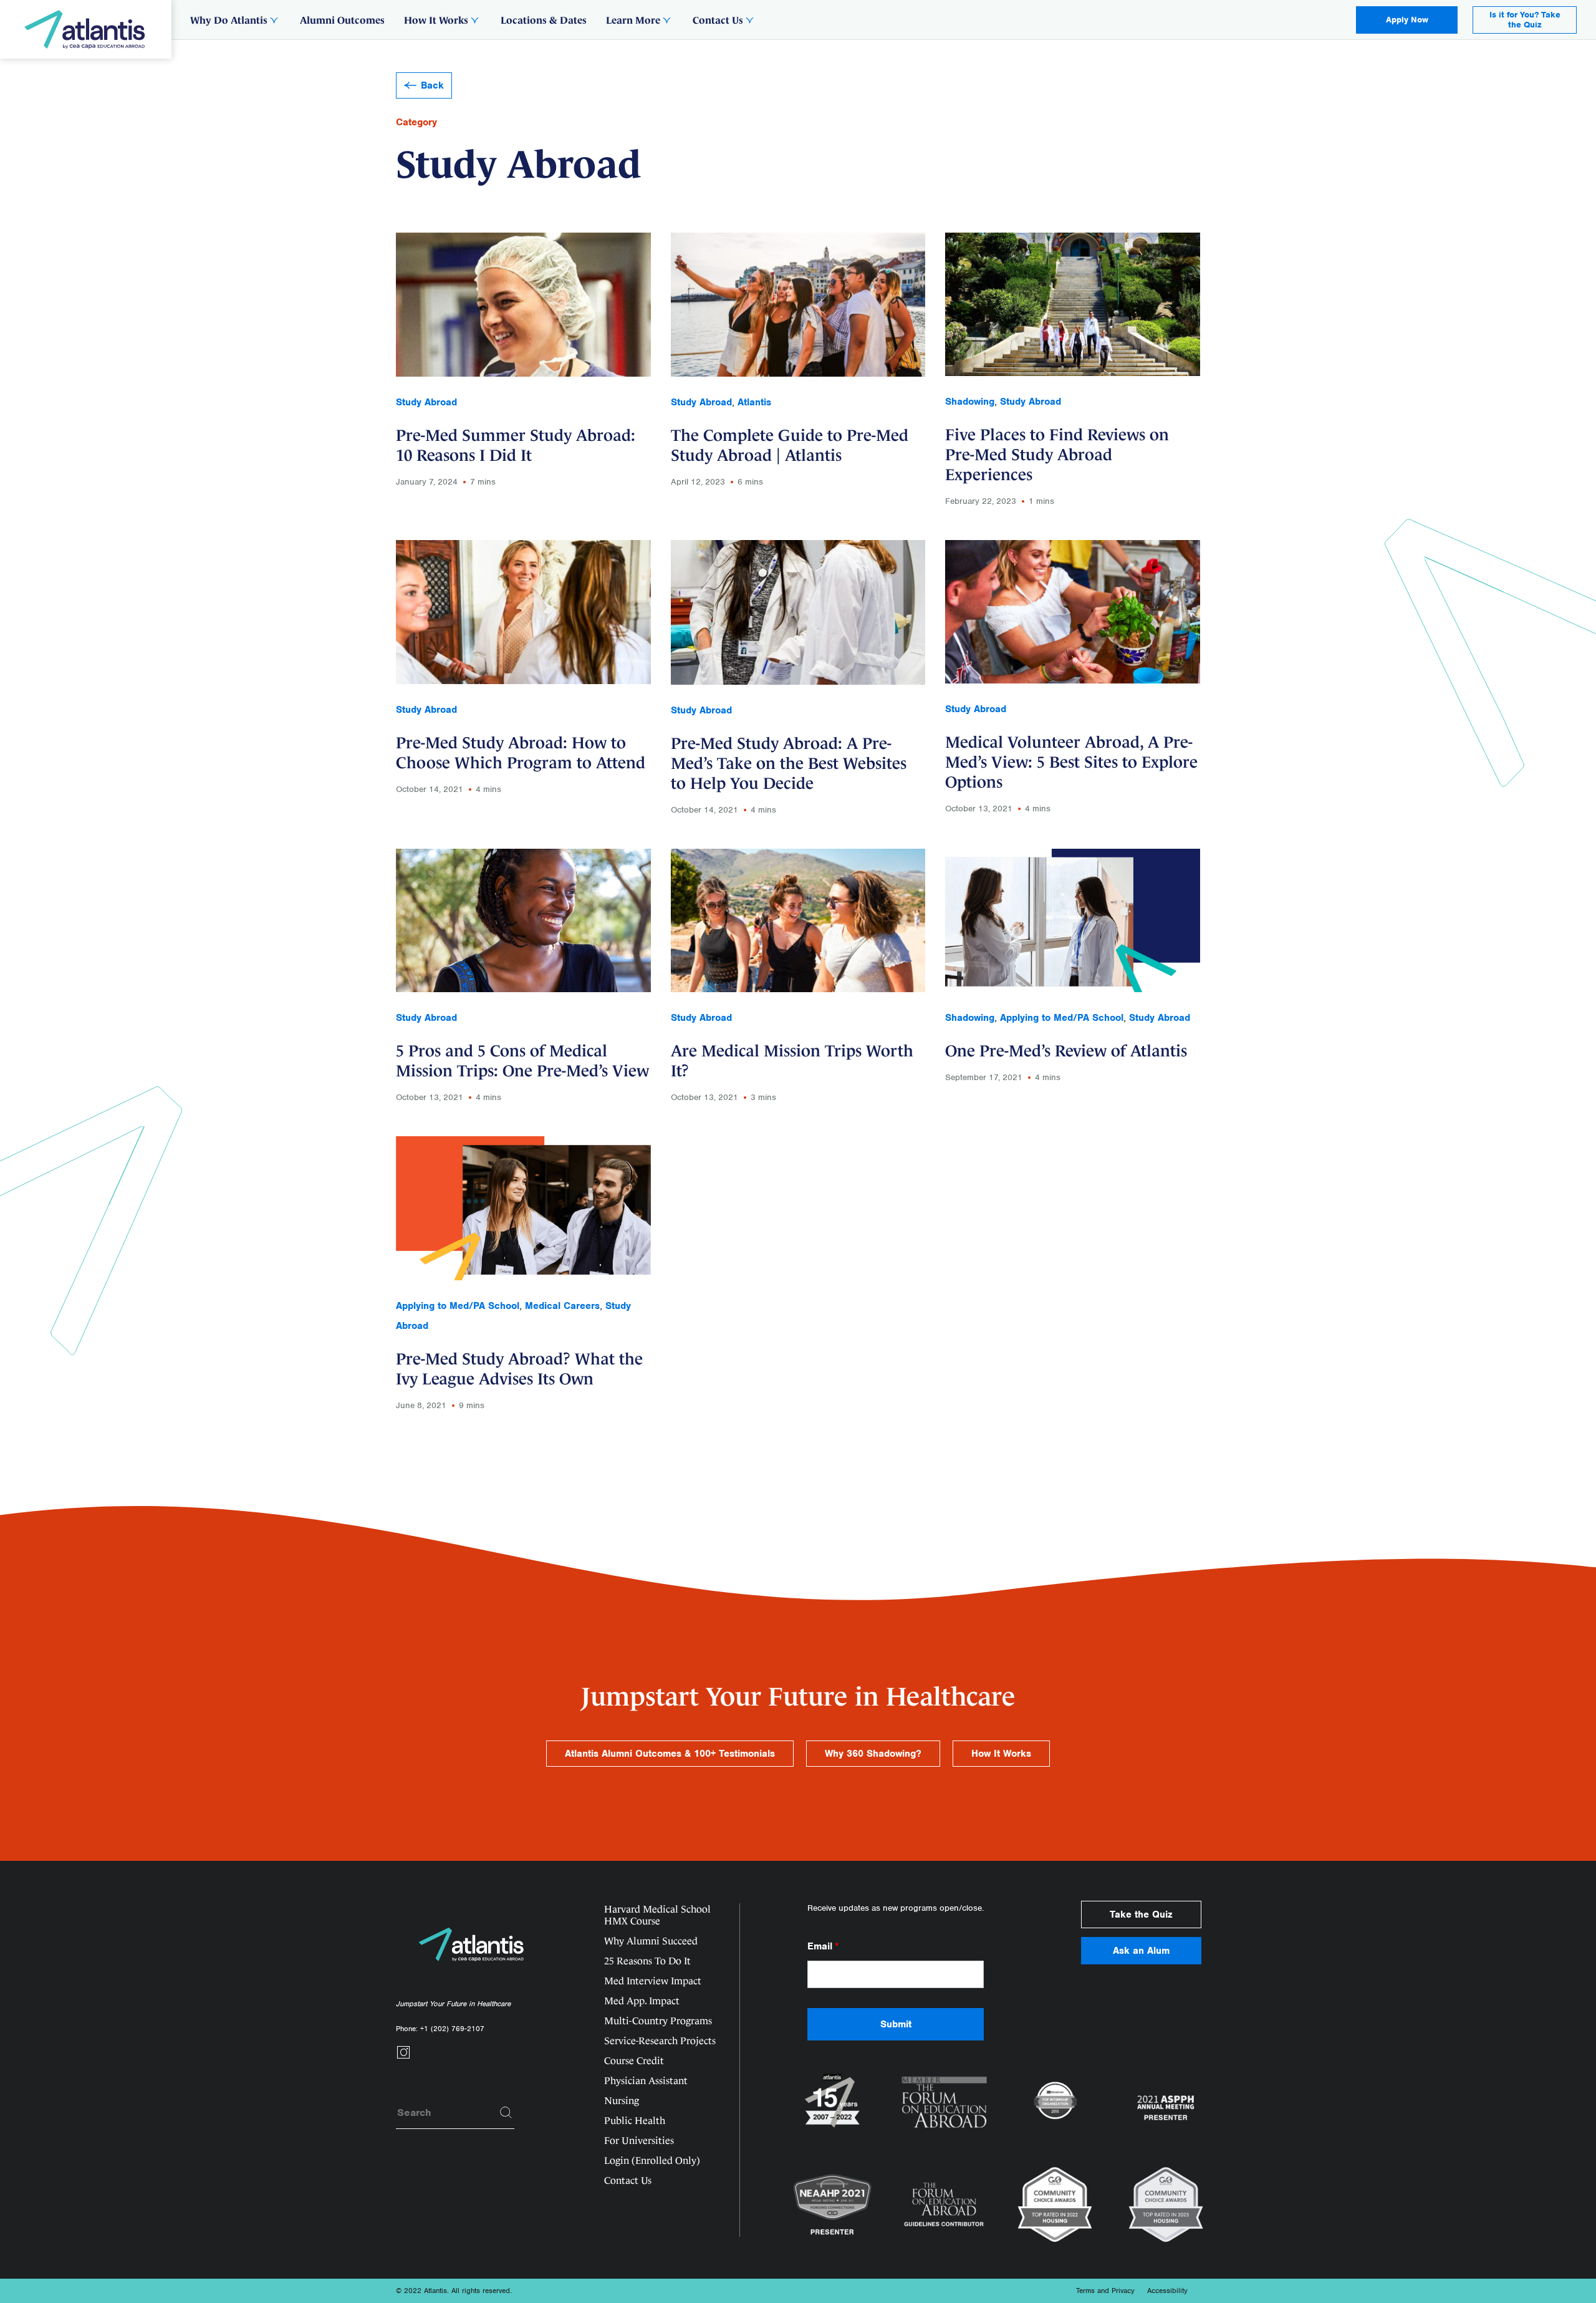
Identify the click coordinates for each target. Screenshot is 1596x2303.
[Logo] (86, 29)
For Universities (639, 2141)
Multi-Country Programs (658, 2021)
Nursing (622, 2101)
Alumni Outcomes (342, 20)
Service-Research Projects (660, 2041)
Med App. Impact (642, 2001)
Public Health (635, 2121)
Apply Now (1407, 20)
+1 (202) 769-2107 (452, 2029)
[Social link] (403, 2056)
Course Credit (634, 2061)
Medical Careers (562, 1306)
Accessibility (1167, 2291)
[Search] (506, 2113)
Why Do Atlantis (229, 20)
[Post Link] (523, 369)
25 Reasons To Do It (647, 1961)
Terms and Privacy (1105, 2291)
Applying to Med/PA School (1062, 1018)
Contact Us (718, 20)
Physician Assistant (646, 2081)
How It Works (436, 20)
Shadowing (970, 402)
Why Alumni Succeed (651, 1941)
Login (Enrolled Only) (652, 2161)
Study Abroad (426, 402)
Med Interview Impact (653, 1981)
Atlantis (754, 402)
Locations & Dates (544, 20)
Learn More (633, 20)
